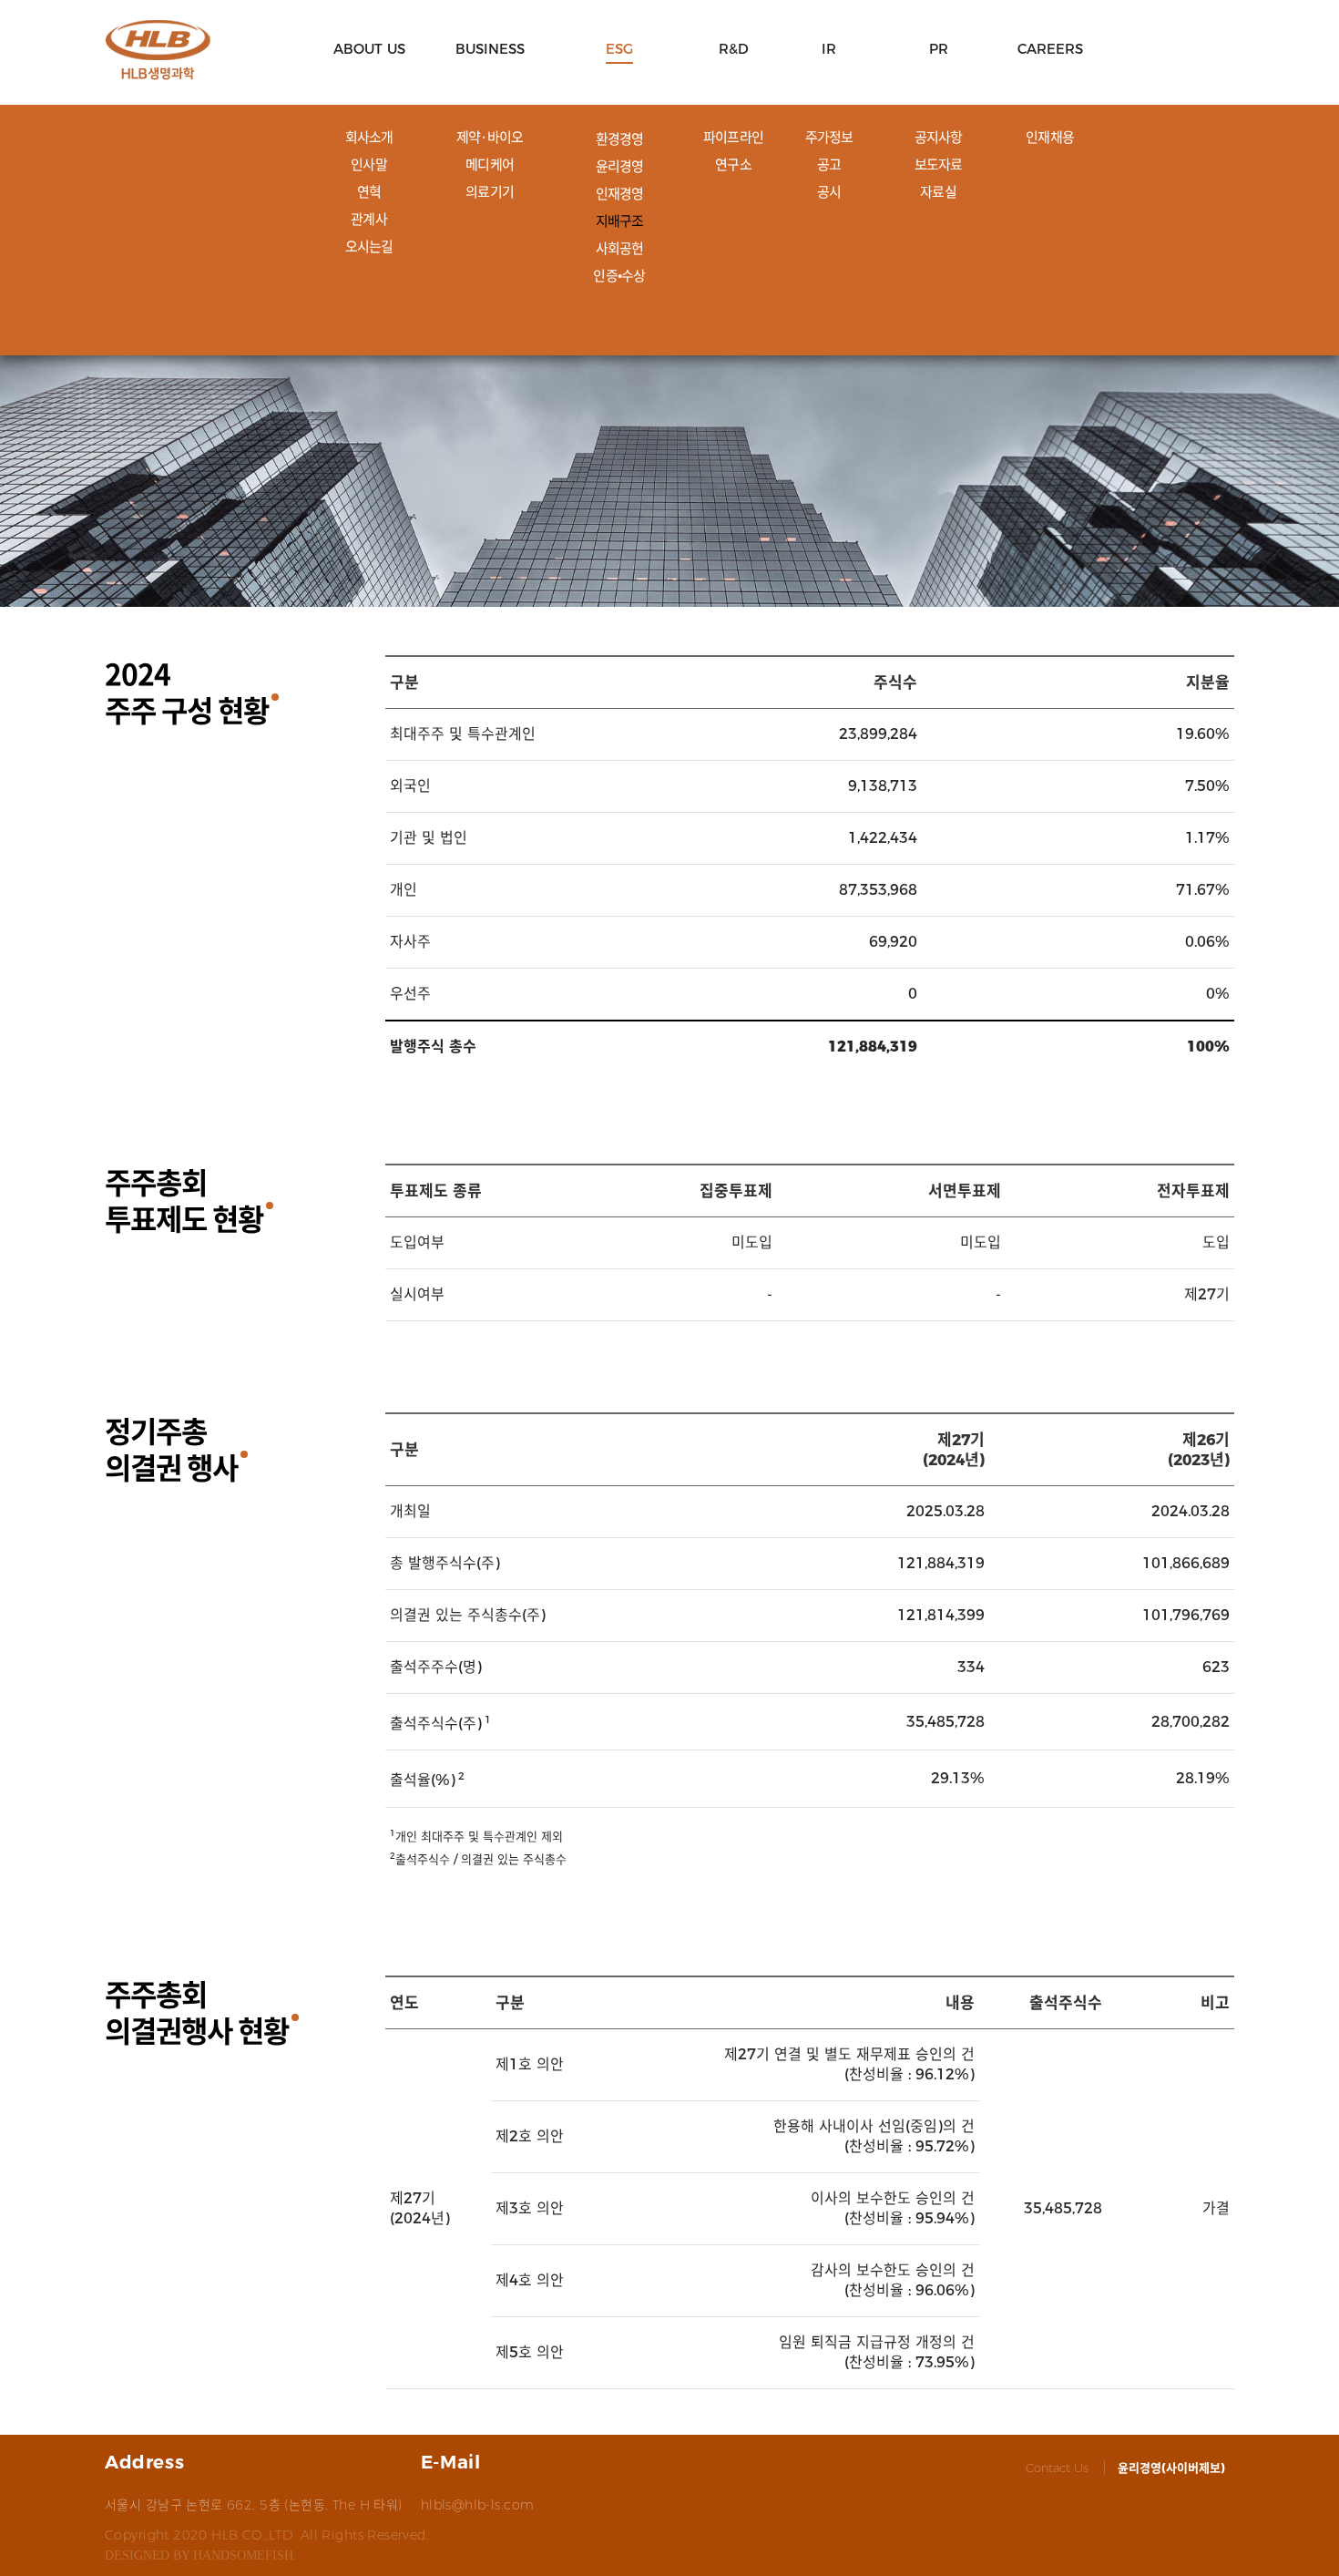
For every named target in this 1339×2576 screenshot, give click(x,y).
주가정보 (829, 137)
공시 (829, 191)
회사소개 (369, 137)
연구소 (733, 164)
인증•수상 (619, 275)
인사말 (369, 164)
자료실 (938, 191)
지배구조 (620, 221)
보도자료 (939, 164)
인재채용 (1050, 137)
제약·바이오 (490, 137)
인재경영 (620, 193)
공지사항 (939, 137)
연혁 (369, 191)
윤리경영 (620, 166)
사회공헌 (620, 248)
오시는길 (369, 246)
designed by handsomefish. (201, 2556)
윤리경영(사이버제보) (1171, 2468)
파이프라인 (733, 137)
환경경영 (620, 139)
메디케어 (490, 164)
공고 (829, 164)
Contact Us (1057, 2468)
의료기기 (490, 191)
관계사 (369, 219)
